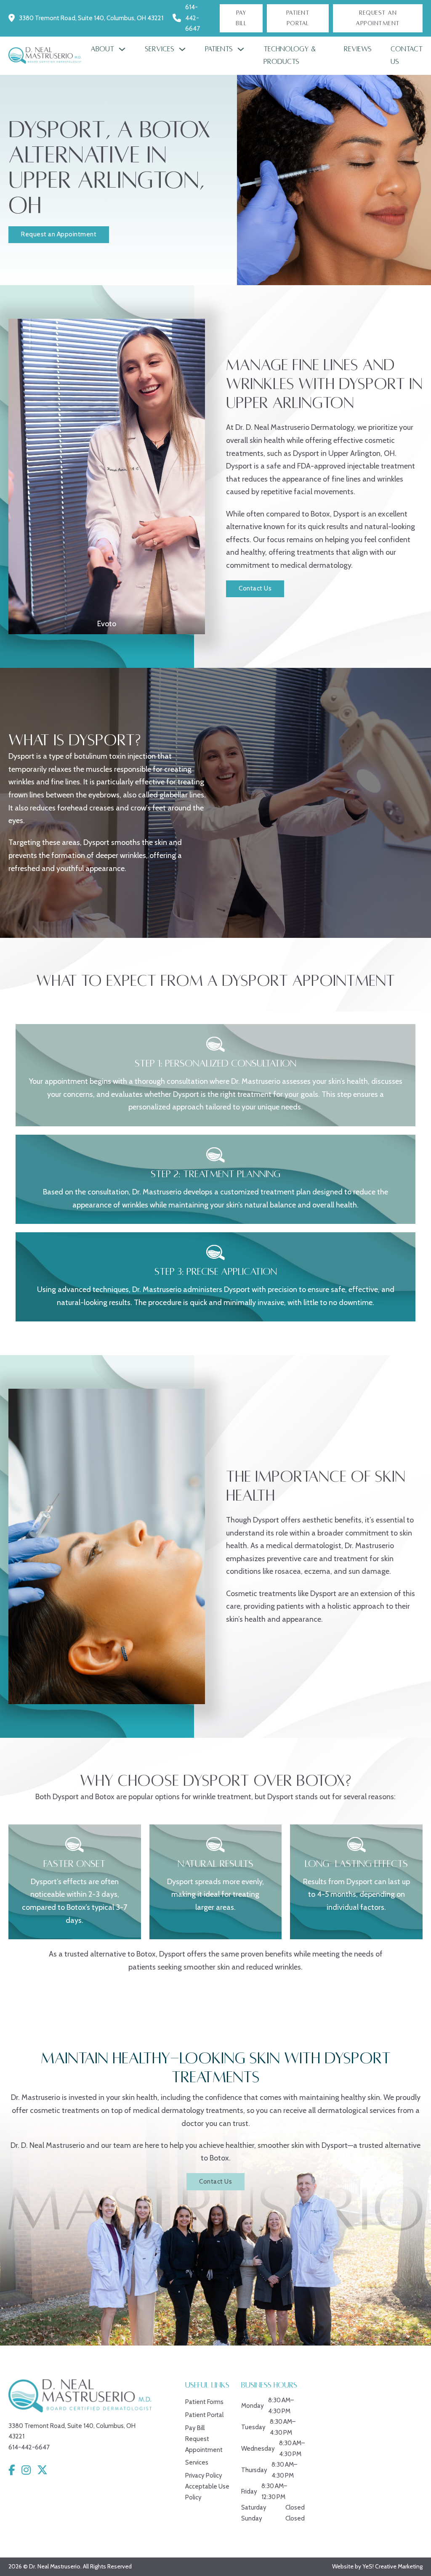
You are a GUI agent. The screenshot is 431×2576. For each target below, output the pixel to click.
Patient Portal (298, 18)
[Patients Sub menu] (241, 49)
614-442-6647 (193, 18)
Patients (219, 49)
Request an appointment (378, 18)
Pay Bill (241, 18)
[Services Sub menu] (182, 49)
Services (160, 49)
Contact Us (407, 56)
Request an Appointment (59, 234)
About (102, 49)
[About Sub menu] (122, 49)
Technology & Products (290, 56)
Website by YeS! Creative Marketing (377, 2566)
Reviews (358, 49)
